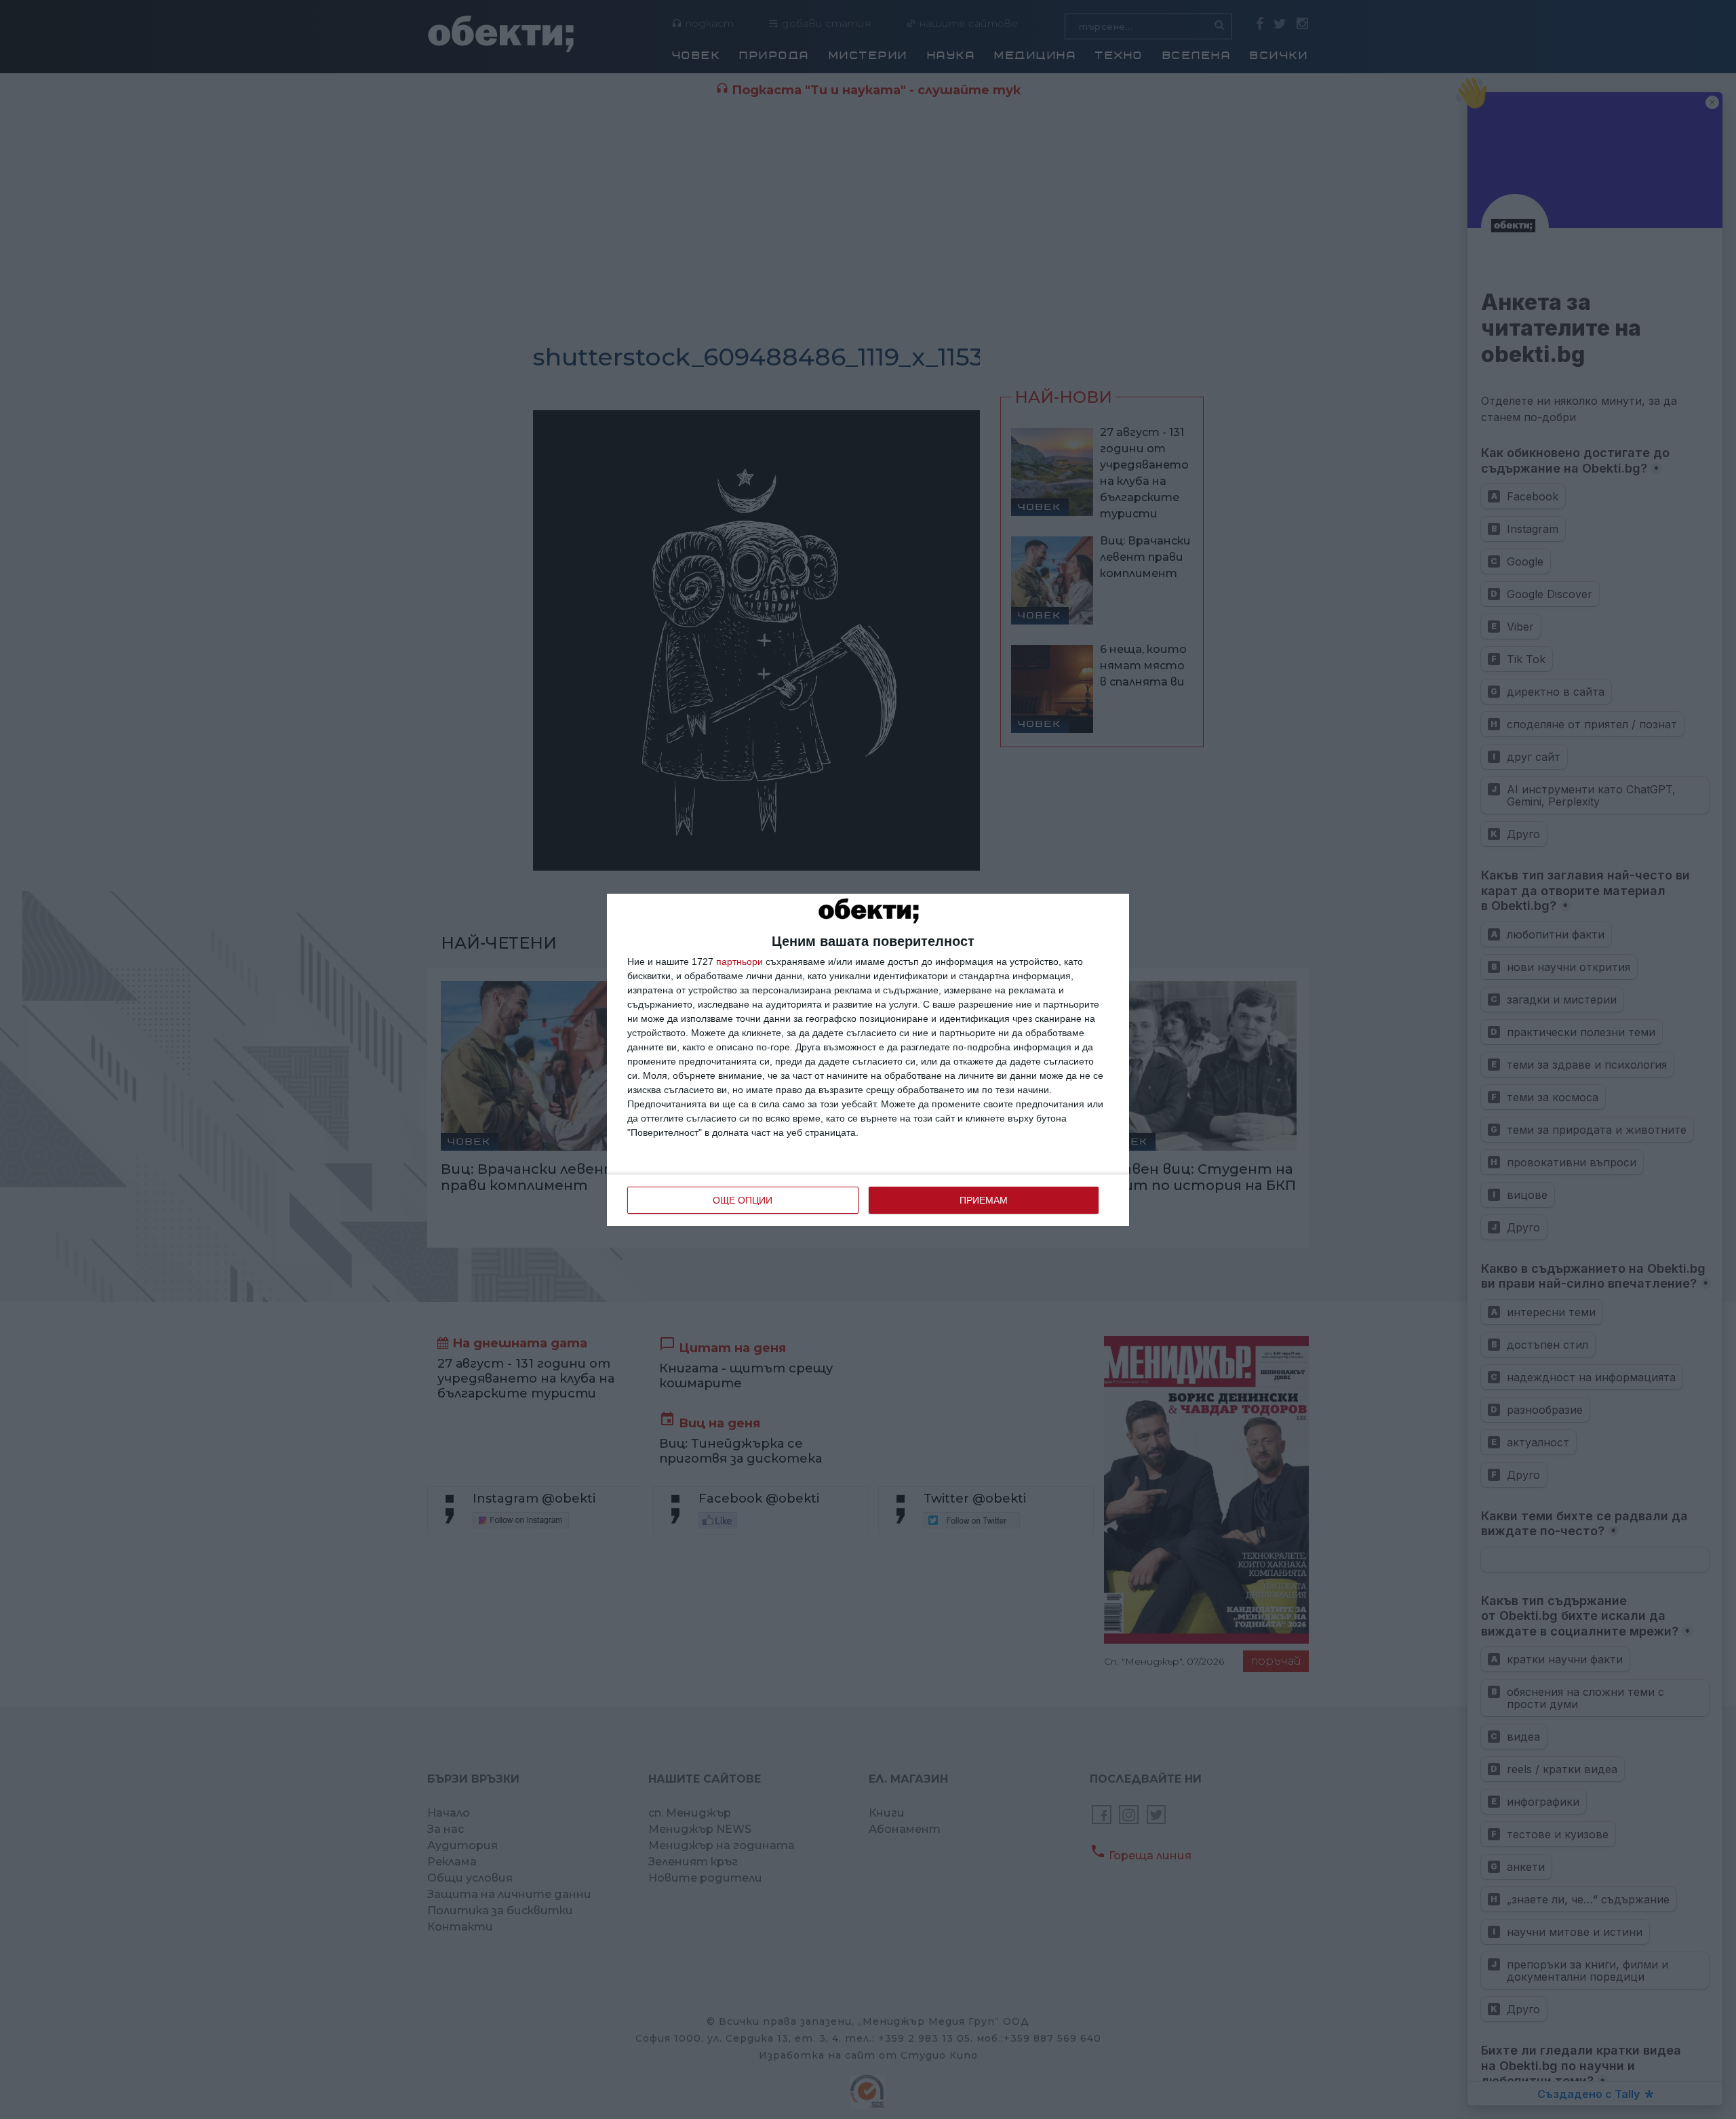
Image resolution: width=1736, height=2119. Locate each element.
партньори (739, 962)
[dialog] (868, 1060)
